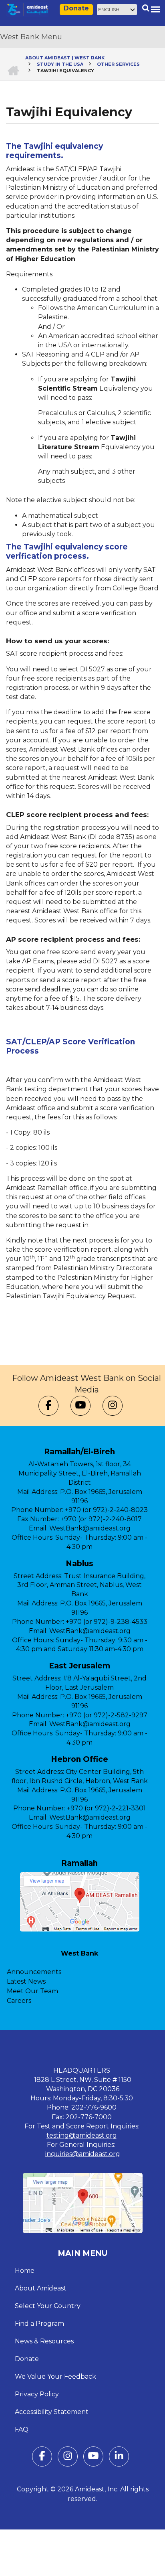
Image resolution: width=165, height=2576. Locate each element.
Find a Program (39, 2324)
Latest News (26, 1981)
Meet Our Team (32, 1991)
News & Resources (44, 2341)
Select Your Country (48, 2306)
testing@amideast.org (82, 2135)
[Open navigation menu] (155, 9)
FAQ (22, 2429)
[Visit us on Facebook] (48, 1406)
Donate (76, 8)
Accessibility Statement (52, 2412)
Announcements (34, 1972)
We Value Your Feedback (55, 2376)
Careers (19, 2001)
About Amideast (41, 2288)
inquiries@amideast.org (83, 2154)
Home (25, 2271)
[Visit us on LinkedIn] (119, 2458)
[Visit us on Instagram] (113, 1406)
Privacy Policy (37, 2394)
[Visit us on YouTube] (80, 1406)
